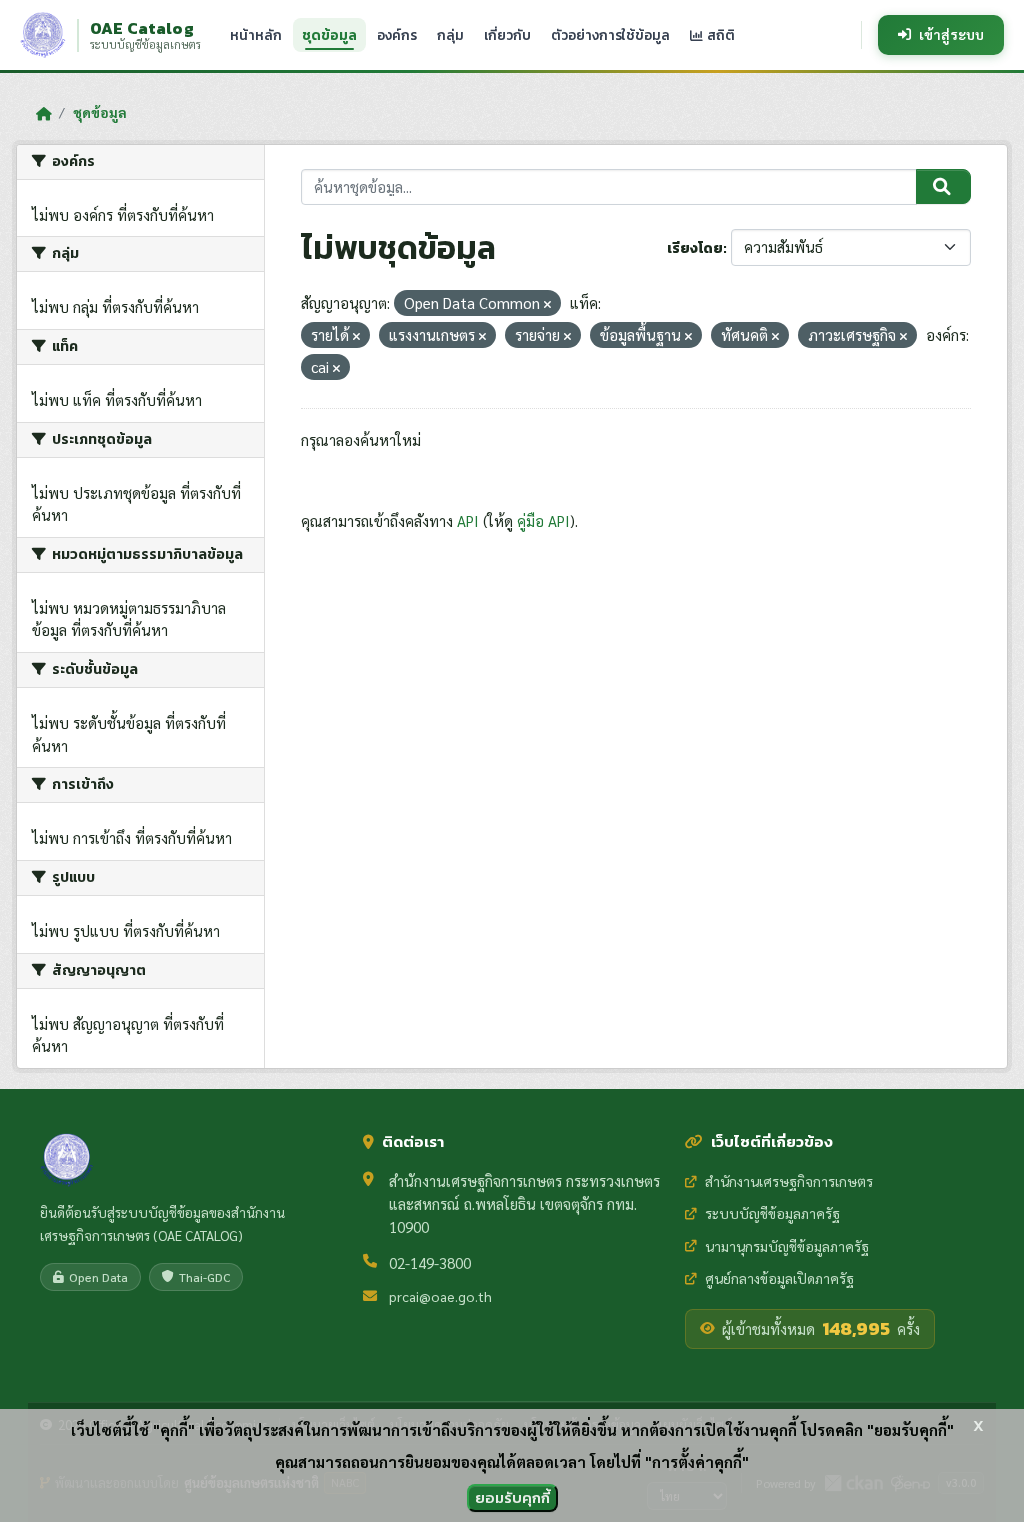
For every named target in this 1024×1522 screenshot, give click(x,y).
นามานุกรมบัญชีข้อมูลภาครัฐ (787, 1246)
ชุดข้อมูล (329, 35)
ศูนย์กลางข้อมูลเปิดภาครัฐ (779, 1278)
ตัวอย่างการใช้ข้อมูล (610, 35)
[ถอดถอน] (547, 304)
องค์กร (397, 35)
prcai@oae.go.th (440, 1296)
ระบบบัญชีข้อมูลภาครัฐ (772, 1213)
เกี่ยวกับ (507, 35)
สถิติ (719, 35)
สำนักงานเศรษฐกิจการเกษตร (789, 1181)
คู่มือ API (543, 520)
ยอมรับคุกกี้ (512, 1497)
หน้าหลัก (256, 35)
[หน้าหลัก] (43, 113)
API (468, 520)
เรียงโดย (695, 248)
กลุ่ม (450, 35)
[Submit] (943, 187)
